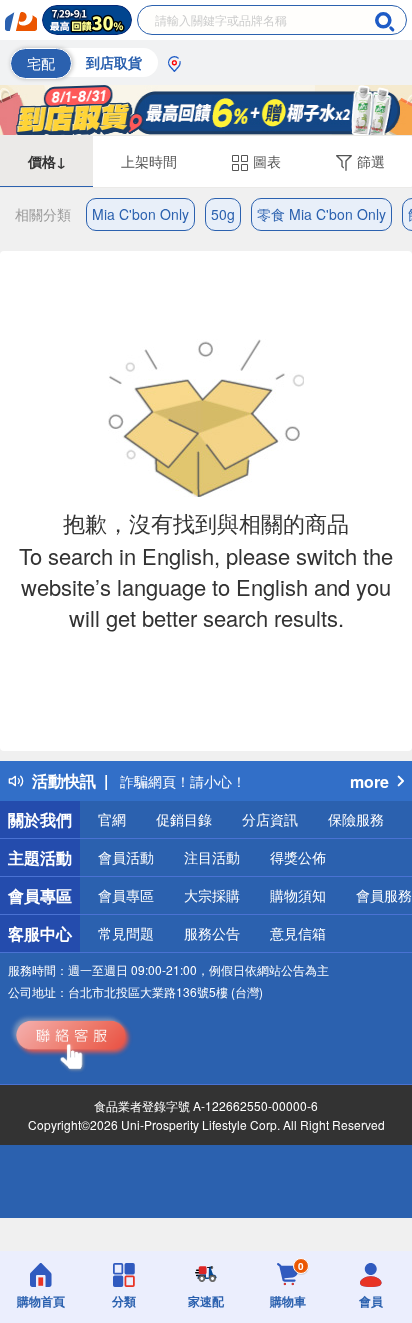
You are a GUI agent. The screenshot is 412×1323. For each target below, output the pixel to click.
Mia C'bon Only (140, 214)
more (369, 781)
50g (223, 214)
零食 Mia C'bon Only (321, 214)
